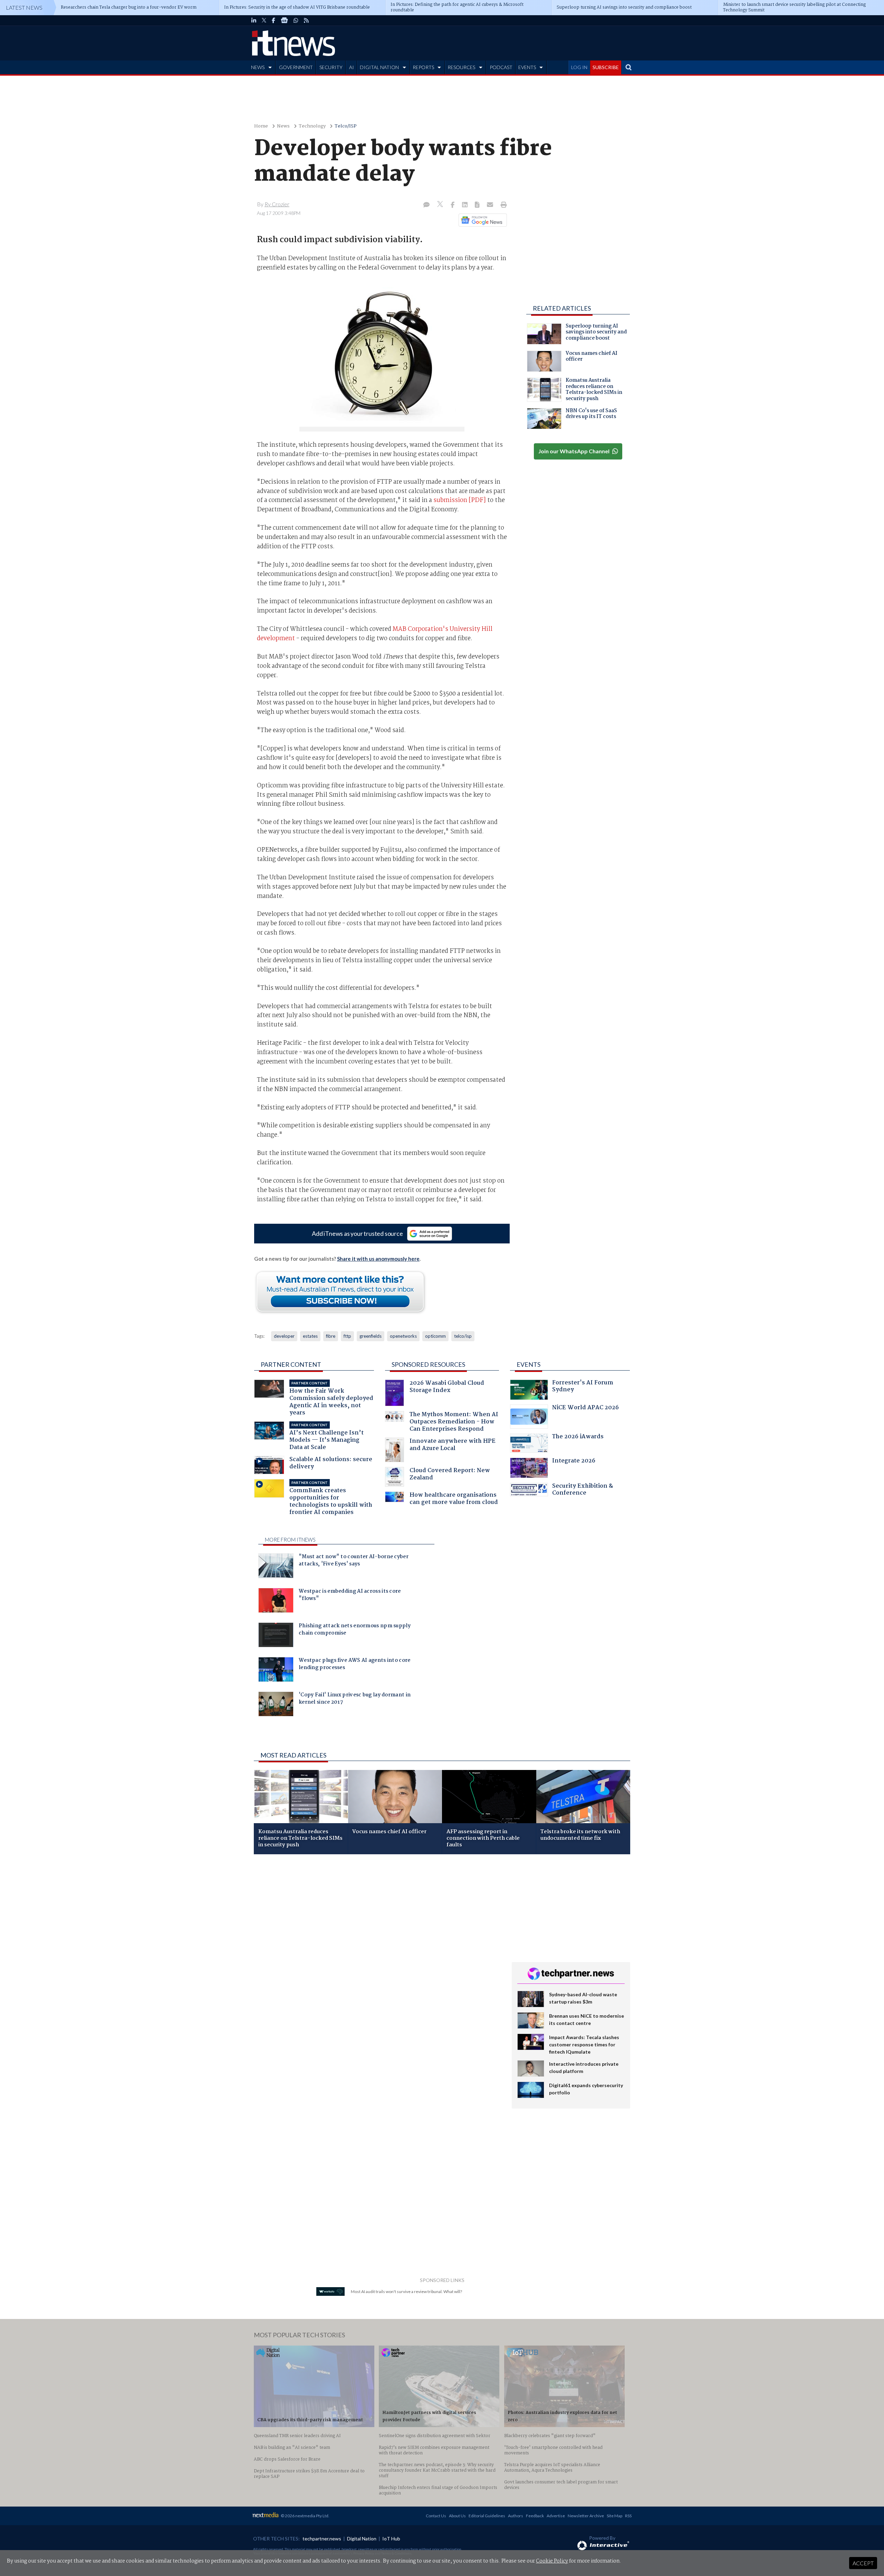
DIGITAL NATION (379, 67)
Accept (863, 2563)
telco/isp (463, 1336)
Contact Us (436, 2516)
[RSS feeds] (306, 20)
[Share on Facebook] (453, 205)
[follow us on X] (264, 20)
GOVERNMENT (296, 67)
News (283, 126)
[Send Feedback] (478, 205)
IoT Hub (391, 2539)
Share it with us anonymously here (378, 1259)
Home (261, 126)
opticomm (435, 1336)
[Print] (502, 205)
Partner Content (291, 1364)
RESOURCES (461, 67)
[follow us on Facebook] (273, 20)
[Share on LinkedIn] (465, 205)
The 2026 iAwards (578, 1437)
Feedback (535, 2516)
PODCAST (501, 67)
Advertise (556, 2516)
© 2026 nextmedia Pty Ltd (305, 2516)
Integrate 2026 (574, 1462)
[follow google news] (284, 20)
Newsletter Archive (586, 2516)
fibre (331, 1336)
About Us (457, 2516)
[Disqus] (378, 1952)
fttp (347, 1336)
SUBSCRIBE (606, 67)
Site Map (614, 2516)
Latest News (24, 7)
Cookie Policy (552, 2561)
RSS (628, 2516)
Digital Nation (362, 2539)
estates (310, 1336)
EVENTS (527, 67)
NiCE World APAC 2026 (585, 1408)
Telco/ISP (346, 126)
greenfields (371, 1336)
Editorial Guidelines (487, 2516)
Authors (516, 2516)
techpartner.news (322, 2539)
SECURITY (331, 67)
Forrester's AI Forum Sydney (583, 1387)
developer (284, 1336)
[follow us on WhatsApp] (296, 20)
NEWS (258, 67)
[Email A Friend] (491, 205)
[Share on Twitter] (441, 205)
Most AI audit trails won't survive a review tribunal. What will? (406, 2291)
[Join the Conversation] (426, 205)
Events (529, 1364)
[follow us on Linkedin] (254, 20)
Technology (312, 126)
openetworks (403, 1336)
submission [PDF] (460, 500)
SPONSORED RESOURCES (428, 1364)
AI (352, 67)
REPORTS (423, 67)
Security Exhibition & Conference (583, 1490)
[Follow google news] (481, 220)
